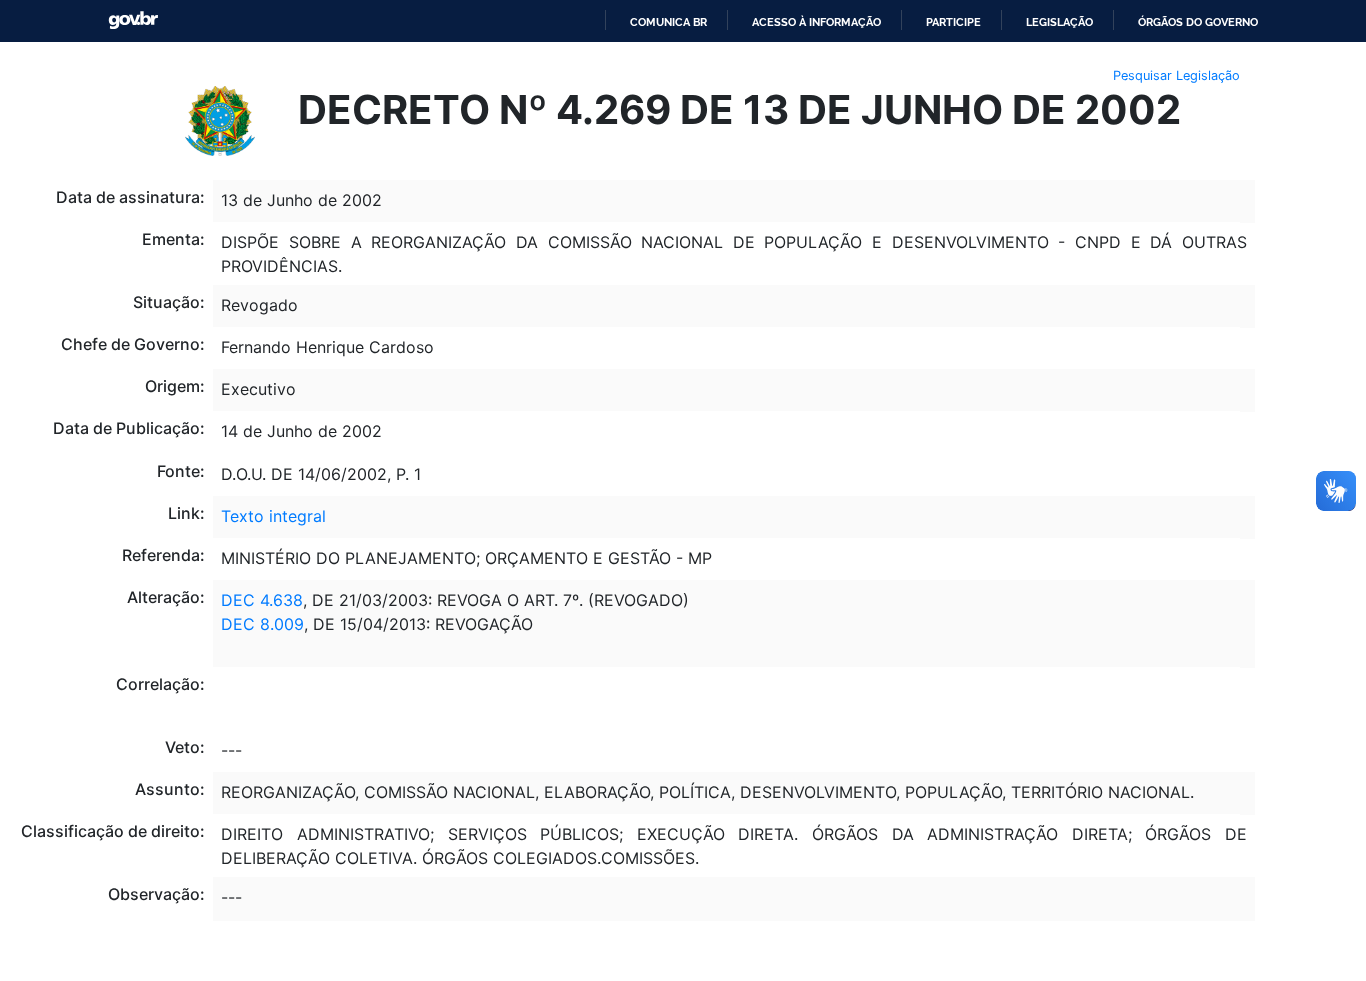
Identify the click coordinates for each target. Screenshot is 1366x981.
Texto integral (273, 516)
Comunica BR (668, 22)
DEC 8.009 (262, 624)
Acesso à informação (816, 22)
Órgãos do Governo (1198, 22)
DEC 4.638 (262, 600)
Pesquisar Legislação (1176, 75)
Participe (953, 22)
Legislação (1059, 22)
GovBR (133, 20)
